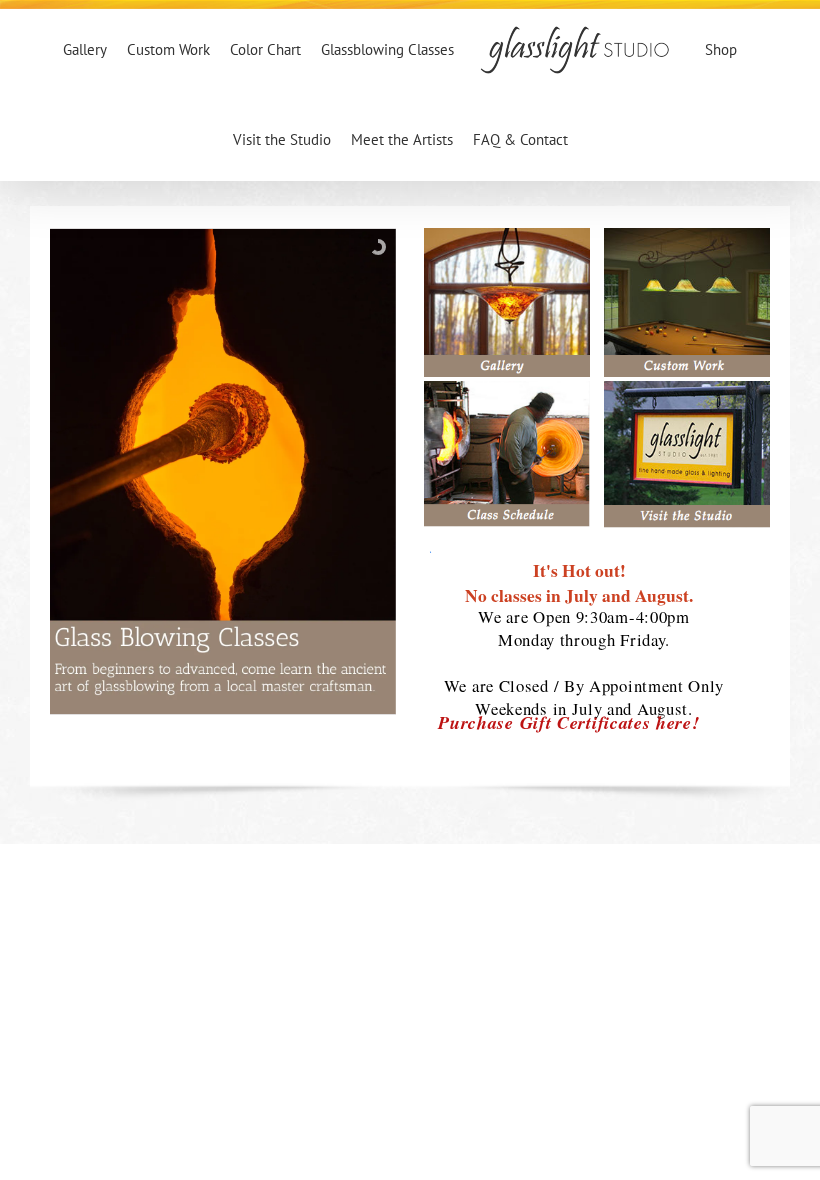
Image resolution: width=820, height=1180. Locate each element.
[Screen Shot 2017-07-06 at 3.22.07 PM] (507, 235)
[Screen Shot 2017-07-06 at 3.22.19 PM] (687, 235)
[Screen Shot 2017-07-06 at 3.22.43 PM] (687, 388)
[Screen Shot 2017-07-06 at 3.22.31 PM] (507, 388)
